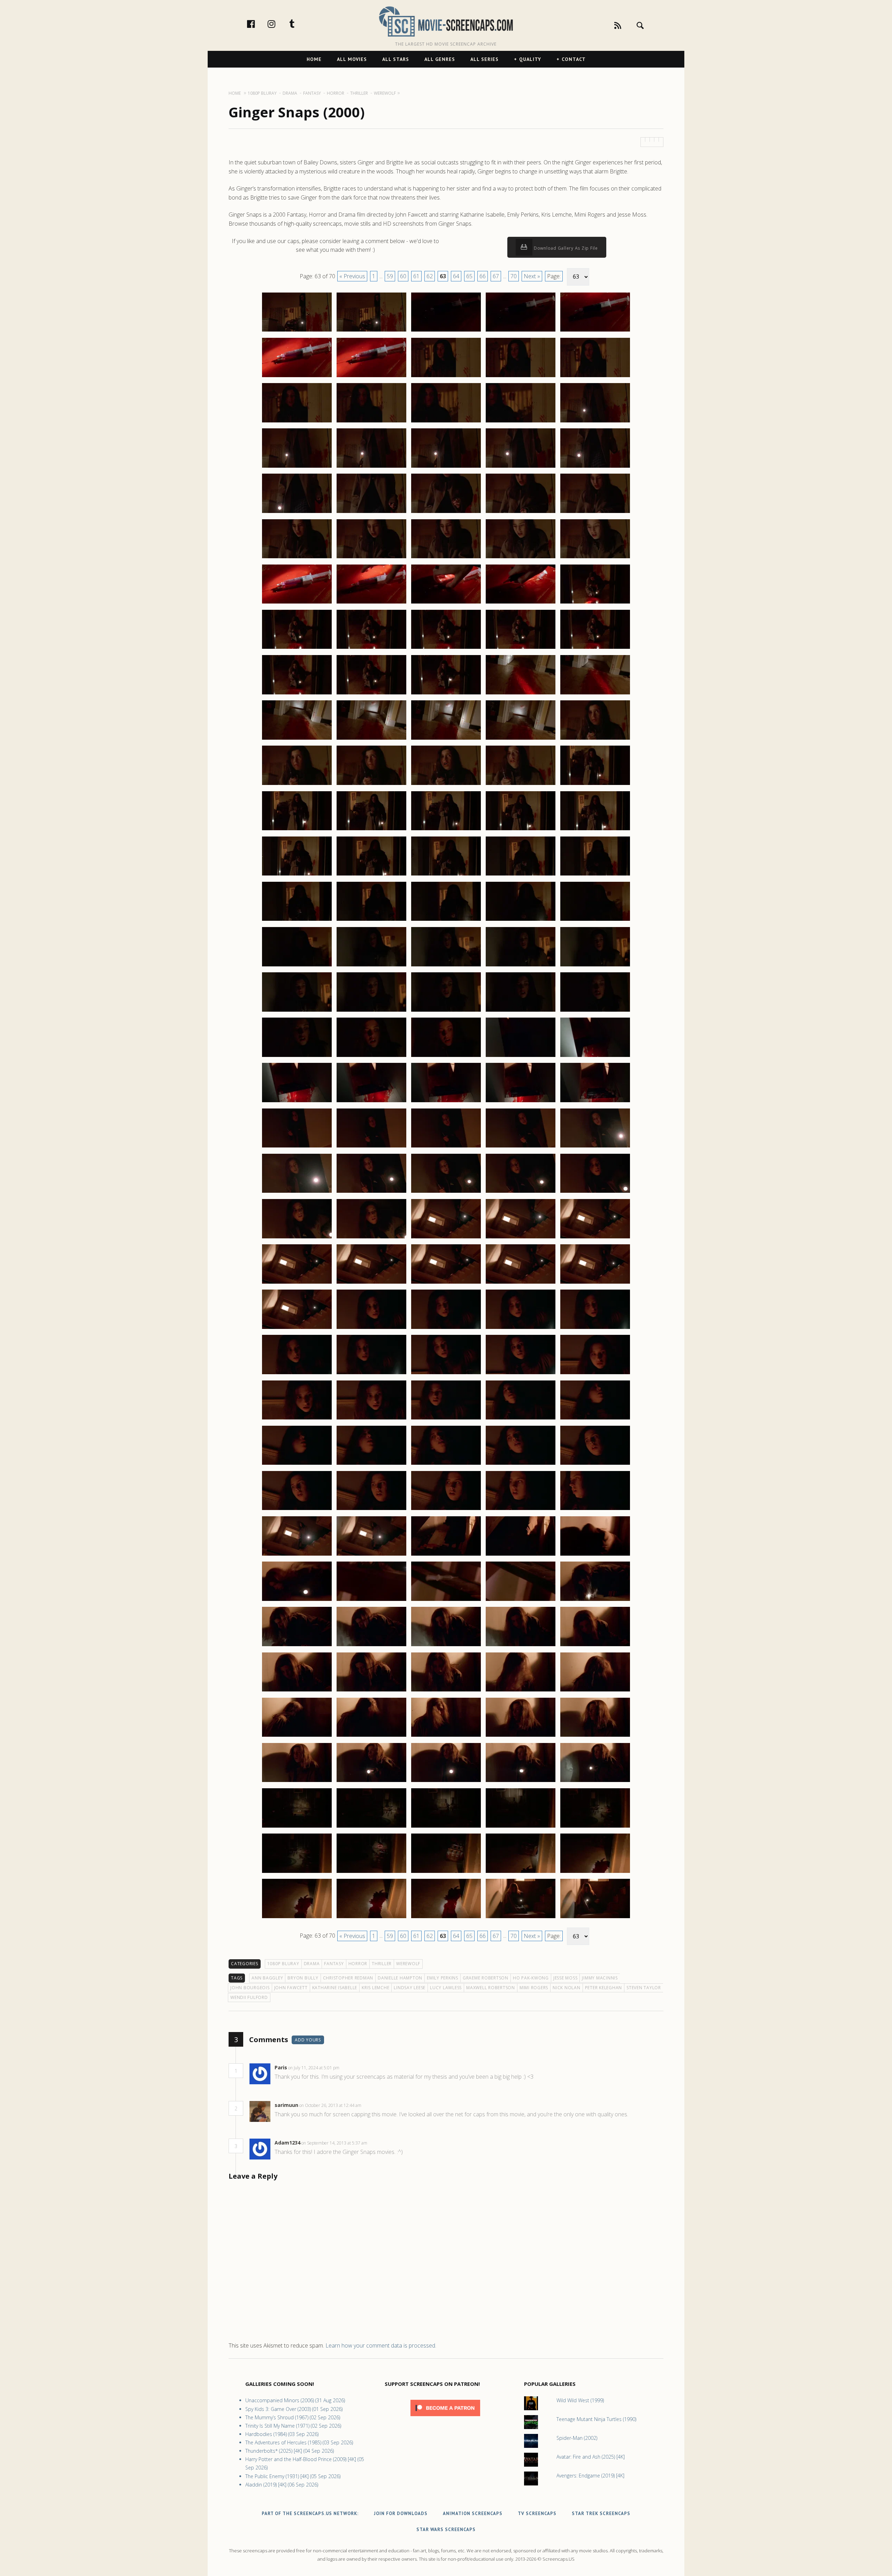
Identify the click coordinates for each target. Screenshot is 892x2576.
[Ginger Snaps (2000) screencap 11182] (371, 513)
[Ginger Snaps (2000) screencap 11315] (595, 1691)
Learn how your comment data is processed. (381, 2345)
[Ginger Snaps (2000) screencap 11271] (297, 1329)
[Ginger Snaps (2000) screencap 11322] (371, 1782)
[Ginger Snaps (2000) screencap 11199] (521, 648)
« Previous (352, 276)
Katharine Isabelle (335, 1988)
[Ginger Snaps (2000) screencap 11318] (446, 1736)
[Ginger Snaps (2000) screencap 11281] (297, 1419)
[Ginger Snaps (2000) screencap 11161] (297, 331)
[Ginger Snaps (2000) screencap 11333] (446, 1873)
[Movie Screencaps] (446, 21)
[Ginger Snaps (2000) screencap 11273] (446, 1329)
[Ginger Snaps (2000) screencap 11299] (521, 1555)
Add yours (308, 2040)
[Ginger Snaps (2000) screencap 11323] (446, 1782)
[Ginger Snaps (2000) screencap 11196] (297, 648)
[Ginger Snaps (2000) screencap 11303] (446, 1601)
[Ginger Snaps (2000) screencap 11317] (371, 1736)
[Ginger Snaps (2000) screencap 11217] (371, 830)
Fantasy (334, 1964)
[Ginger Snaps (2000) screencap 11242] (371, 1057)
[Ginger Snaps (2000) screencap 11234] (521, 966)
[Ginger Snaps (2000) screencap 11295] (595, 1510)
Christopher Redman (348, 1978)
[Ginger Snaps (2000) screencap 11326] (297, 1827)
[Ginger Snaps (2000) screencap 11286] (297, 1464)
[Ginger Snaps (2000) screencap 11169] (521, 377)
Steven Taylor (644, 1988)
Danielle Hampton (400, 1978)
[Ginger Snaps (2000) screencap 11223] (446, 875)
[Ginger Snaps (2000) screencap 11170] (595, 377)
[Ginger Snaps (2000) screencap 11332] (371, 1873)
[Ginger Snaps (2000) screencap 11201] (297, 694)
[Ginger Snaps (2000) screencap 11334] (521, 1873)
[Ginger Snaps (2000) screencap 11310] (595, 1646)
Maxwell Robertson (491, 1988)
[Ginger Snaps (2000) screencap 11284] (521, 1419)
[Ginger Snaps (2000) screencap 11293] (446, 1510)
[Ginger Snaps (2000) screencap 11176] (297, 467)
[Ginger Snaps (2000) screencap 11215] (595, 785)
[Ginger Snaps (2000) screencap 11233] (446, 966)
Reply (350, 2068)
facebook (258, 24)
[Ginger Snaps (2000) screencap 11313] (446, 1691)
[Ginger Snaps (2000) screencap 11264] (521, 1238)
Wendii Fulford (249, 1997)
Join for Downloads (401, 2513)
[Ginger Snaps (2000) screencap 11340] (595, 1918)
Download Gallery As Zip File (565, 248)
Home (314, 59)
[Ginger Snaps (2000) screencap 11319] (521, 1736)
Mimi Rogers (534, 1988)
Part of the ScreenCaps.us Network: (310, 2513)
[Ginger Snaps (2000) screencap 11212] (371, 785)
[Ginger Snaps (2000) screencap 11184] (521, 513)
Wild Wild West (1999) (580, 2400)
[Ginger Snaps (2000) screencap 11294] (521, 1510)
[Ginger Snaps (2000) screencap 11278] (446, 1374)
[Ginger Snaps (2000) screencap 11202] (371, 694)
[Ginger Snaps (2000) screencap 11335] (595, 1873)
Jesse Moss (566, 1978)
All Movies (352, 59)
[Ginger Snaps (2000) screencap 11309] (521, 1646)
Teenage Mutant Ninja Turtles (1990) (596, 2419)
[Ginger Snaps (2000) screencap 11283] (446, 1419)
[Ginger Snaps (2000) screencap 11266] (297, 1283)
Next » (532, 276)
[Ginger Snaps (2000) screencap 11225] (595, 875)
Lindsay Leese (410, 1988)
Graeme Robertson (486, 1978)
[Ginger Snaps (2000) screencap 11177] (371, 467)
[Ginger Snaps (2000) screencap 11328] (446, 1827)
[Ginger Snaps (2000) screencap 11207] (371, 739)
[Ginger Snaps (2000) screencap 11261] (297, 1238)
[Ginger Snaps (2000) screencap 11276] (297, 1374)
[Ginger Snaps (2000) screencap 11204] (521, 694)
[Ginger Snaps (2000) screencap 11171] (297, 422)
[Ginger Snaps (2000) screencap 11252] (371, 1147)
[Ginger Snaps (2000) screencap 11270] (595, 1283)
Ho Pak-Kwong (531, 1978)
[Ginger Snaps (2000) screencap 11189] (521, 558)
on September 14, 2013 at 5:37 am (335, 2143)
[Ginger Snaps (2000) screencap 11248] (446, 1102)
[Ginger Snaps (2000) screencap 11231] (297, 966)
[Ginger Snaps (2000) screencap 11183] (446, 513)
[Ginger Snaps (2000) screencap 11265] (595, 1238)
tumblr (299, 24)
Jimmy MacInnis (600, 1978)
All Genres (440, 59)
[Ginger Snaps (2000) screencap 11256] (297, 1192)
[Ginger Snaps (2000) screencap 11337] (371, 1918)
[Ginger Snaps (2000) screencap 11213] (446, 785)
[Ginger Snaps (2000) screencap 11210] (595, 739)
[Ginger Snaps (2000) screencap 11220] (595, 830)
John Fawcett (291, 1988)
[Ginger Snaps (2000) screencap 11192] (371, 603)
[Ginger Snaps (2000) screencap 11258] (446, 1192)
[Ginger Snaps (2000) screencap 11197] (371, 648)
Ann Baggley (267, 1978)
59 (390, 276)
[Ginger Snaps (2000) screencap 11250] (595, 1102)
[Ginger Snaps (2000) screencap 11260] (595, 1192)
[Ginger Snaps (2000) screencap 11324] (521, 1782)
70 (514, 276)
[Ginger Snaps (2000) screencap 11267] (371, 1283)
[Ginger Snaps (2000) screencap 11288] (446, 1464)
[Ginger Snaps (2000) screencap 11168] (446, 377)
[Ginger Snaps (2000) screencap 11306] (297, 1646)
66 (483, 276)
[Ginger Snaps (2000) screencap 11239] (521, 1011)
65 (469, 276)
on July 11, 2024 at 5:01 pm (314, 2068)
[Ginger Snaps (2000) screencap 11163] (446, 331)
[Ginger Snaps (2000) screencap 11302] (371, 1601)
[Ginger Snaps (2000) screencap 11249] (521, 1102)
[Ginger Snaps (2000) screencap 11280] (595, 1374)
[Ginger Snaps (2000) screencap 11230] (595, 920)
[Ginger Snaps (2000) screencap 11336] (297, 1918)
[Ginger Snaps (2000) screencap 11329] (521, 1827)
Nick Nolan (567, 1988)
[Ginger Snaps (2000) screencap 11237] (371, 1011)
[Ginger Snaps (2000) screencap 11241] (297, 1057)
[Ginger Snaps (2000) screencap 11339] (521, 1918)
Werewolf (408, 1964)
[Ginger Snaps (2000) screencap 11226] (297, 920)
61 (416, 276)
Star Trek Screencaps (601, 2513)
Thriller (382, 1964)
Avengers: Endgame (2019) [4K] (590, 2476)
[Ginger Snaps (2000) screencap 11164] (521, 331)
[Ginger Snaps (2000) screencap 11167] (371, 377)
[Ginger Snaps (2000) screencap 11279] (521, 1374)
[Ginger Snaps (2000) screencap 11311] (297, 1691)
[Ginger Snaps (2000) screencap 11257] (371, 1192)
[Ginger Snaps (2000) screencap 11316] (297, 1736)
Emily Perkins (443, 1978)
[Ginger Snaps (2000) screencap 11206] (297, 739)
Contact (574, 59)
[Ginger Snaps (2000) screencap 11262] (371, 1238)
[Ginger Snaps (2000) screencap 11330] (595, 1827)
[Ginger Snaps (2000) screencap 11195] (595, 603)
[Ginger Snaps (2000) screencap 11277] (371, 1374)
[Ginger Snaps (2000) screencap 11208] (446, 739)
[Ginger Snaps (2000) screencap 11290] (595, 1464)
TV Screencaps (537, 2513)
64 (456, 276)
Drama (312, 1964)
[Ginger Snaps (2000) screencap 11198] (446, 648)
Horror (358, 1964)
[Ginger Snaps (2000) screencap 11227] (371, 920)
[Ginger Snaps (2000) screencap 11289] (521, 1464)
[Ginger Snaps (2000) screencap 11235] (595, 966)
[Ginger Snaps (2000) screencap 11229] (521, 920)
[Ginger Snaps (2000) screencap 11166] (297, 377)
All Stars (396, 59)
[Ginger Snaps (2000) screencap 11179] (521, 467)
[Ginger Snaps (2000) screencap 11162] (371, 331)
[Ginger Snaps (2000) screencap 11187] (371, 558)
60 (403, 276)
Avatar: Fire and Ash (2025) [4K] (591, 2457)
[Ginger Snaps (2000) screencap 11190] (595, 558)
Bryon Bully (303, 1978)
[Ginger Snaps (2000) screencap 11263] (446, 1238)
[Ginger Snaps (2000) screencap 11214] (521, 785)
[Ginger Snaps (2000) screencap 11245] (595, 1057)
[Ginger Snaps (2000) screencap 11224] (521, 875)
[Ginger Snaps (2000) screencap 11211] (297, 785)
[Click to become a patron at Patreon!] (445, 2418)
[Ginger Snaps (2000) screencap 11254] (521, 1147)
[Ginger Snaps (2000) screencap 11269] (521, 1283)
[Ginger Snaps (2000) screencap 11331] (297, 1873)
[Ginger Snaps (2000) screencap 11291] (297, 1510)
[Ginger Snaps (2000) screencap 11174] (521, 422)
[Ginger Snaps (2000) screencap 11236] (297, 1011)
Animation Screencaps (473, 2513)
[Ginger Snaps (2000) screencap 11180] (595, 467)
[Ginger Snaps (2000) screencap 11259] (521, 1192)
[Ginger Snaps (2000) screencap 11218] (446, 830)
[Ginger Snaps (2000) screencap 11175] (595, 422)
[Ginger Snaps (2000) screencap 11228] (446, 920)
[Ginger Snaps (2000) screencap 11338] (446, 1918)
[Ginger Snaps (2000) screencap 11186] (297, 558)
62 (430, 276)
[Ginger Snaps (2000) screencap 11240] (595, 1011)
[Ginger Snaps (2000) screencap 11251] (297, 1147)
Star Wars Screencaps (446, 2530)
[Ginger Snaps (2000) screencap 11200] (595, 648)
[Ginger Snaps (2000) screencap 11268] (446, 1283)
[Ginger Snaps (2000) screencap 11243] (446, 1057)
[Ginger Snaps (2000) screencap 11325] (595, 1782)
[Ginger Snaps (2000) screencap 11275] (595, 1329)
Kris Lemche (375, 1988)
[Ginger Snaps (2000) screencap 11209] (521, 739)
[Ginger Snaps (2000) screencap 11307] (371, 1646)
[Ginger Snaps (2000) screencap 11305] (595, 1601)
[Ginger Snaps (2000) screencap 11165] (595, 331)
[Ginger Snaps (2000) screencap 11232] (371, 966)
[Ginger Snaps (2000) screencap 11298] (446, 1555)
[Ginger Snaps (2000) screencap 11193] (446, 603)
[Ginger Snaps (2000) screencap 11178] (446, 467)
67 (496, 276)
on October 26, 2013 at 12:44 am (331, 2105)
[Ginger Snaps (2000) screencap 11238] (446, 1011)
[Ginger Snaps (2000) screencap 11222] (371, 875)
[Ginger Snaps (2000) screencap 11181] (297, 513)
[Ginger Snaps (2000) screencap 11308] (446, 1646)
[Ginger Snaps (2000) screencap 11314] (521, 1691)
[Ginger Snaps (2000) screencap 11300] (595, 1555)
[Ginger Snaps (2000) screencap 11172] (371, 422)
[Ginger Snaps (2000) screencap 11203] (446, 694)
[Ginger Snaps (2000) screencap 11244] (521, 1057)
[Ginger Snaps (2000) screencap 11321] (297, 1782)
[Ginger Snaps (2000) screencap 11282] (371, 1419)
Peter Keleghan (604, 1988)
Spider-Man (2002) (577, 2438)
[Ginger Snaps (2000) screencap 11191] (297, 603)
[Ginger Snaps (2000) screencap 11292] (371, 1510)
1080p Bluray (283, 1964)
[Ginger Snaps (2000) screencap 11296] (297, 1555)
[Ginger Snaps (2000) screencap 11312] (371, 1691)
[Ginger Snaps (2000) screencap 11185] (595, 513)
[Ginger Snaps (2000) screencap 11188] (446, 558)
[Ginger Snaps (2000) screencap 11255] (595, 1147)
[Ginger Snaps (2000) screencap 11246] (297, 1102)
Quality (530, 59)
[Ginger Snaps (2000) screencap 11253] (446, 1147)
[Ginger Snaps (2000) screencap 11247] (371, 1102)
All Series (485, 59)
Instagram (279, 24)
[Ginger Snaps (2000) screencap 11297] (371, 1555)
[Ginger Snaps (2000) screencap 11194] (521, 603)
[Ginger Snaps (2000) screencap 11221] (297, 875)
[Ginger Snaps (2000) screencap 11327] (371, 1827)
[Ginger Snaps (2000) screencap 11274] (521, 1329)
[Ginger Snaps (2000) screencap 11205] (595, 694)
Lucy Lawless (446, 1988)
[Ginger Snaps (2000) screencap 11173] (446, 422)
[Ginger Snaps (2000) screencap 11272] (371, 1329)
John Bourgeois (250, 1988)
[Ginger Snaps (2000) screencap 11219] (521, 830)
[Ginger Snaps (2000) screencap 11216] (297, 830)
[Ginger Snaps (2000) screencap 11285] (595, 1419)
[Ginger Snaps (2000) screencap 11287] (371, 1464)
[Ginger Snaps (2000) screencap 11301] (297, 1601)
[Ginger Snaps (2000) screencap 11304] (521, 1601)
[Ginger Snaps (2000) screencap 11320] (595, 1736)
